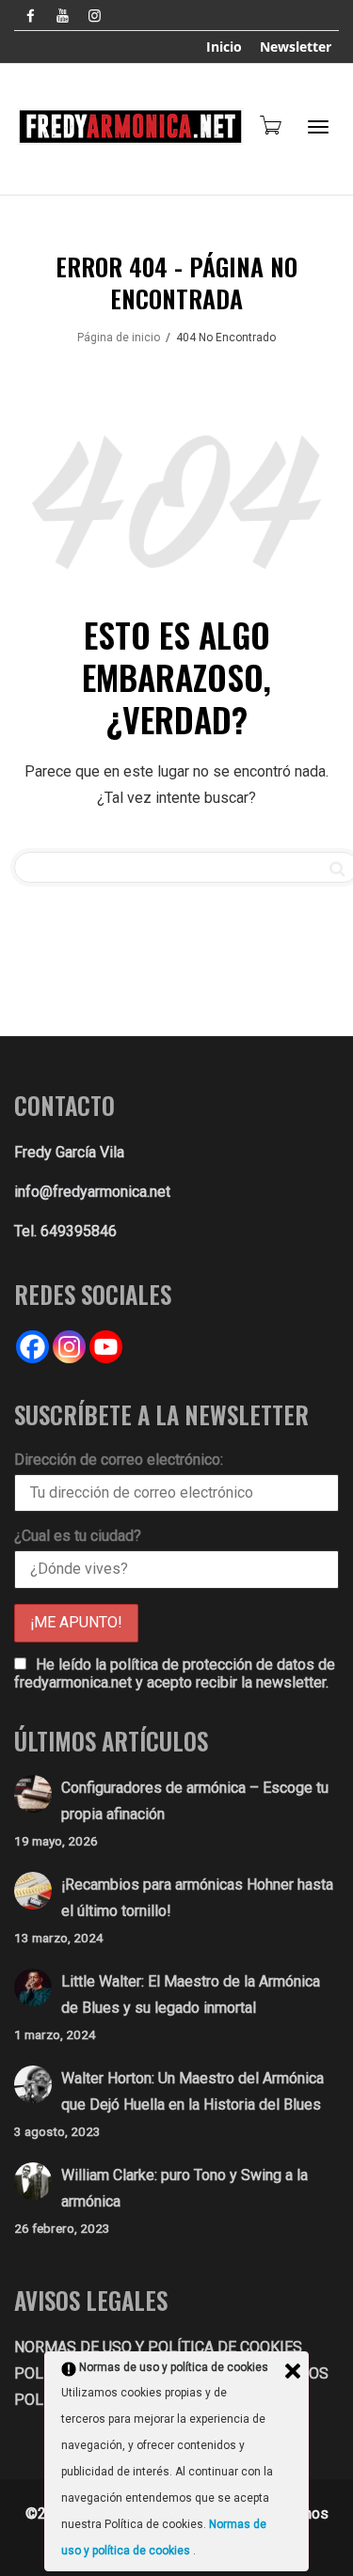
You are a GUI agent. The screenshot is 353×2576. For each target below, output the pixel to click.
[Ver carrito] (269, 125)
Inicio (224, 47)
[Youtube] (63, 16)
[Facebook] (31, 16)
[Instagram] (95, 16)
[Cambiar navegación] (318, 127)
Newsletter (296, 47)
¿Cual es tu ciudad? (78, 1536)
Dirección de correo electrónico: (119, 1460)
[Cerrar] (293, 2371)
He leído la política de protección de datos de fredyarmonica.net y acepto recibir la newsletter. (175, 1673)
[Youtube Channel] (106, 1347)
